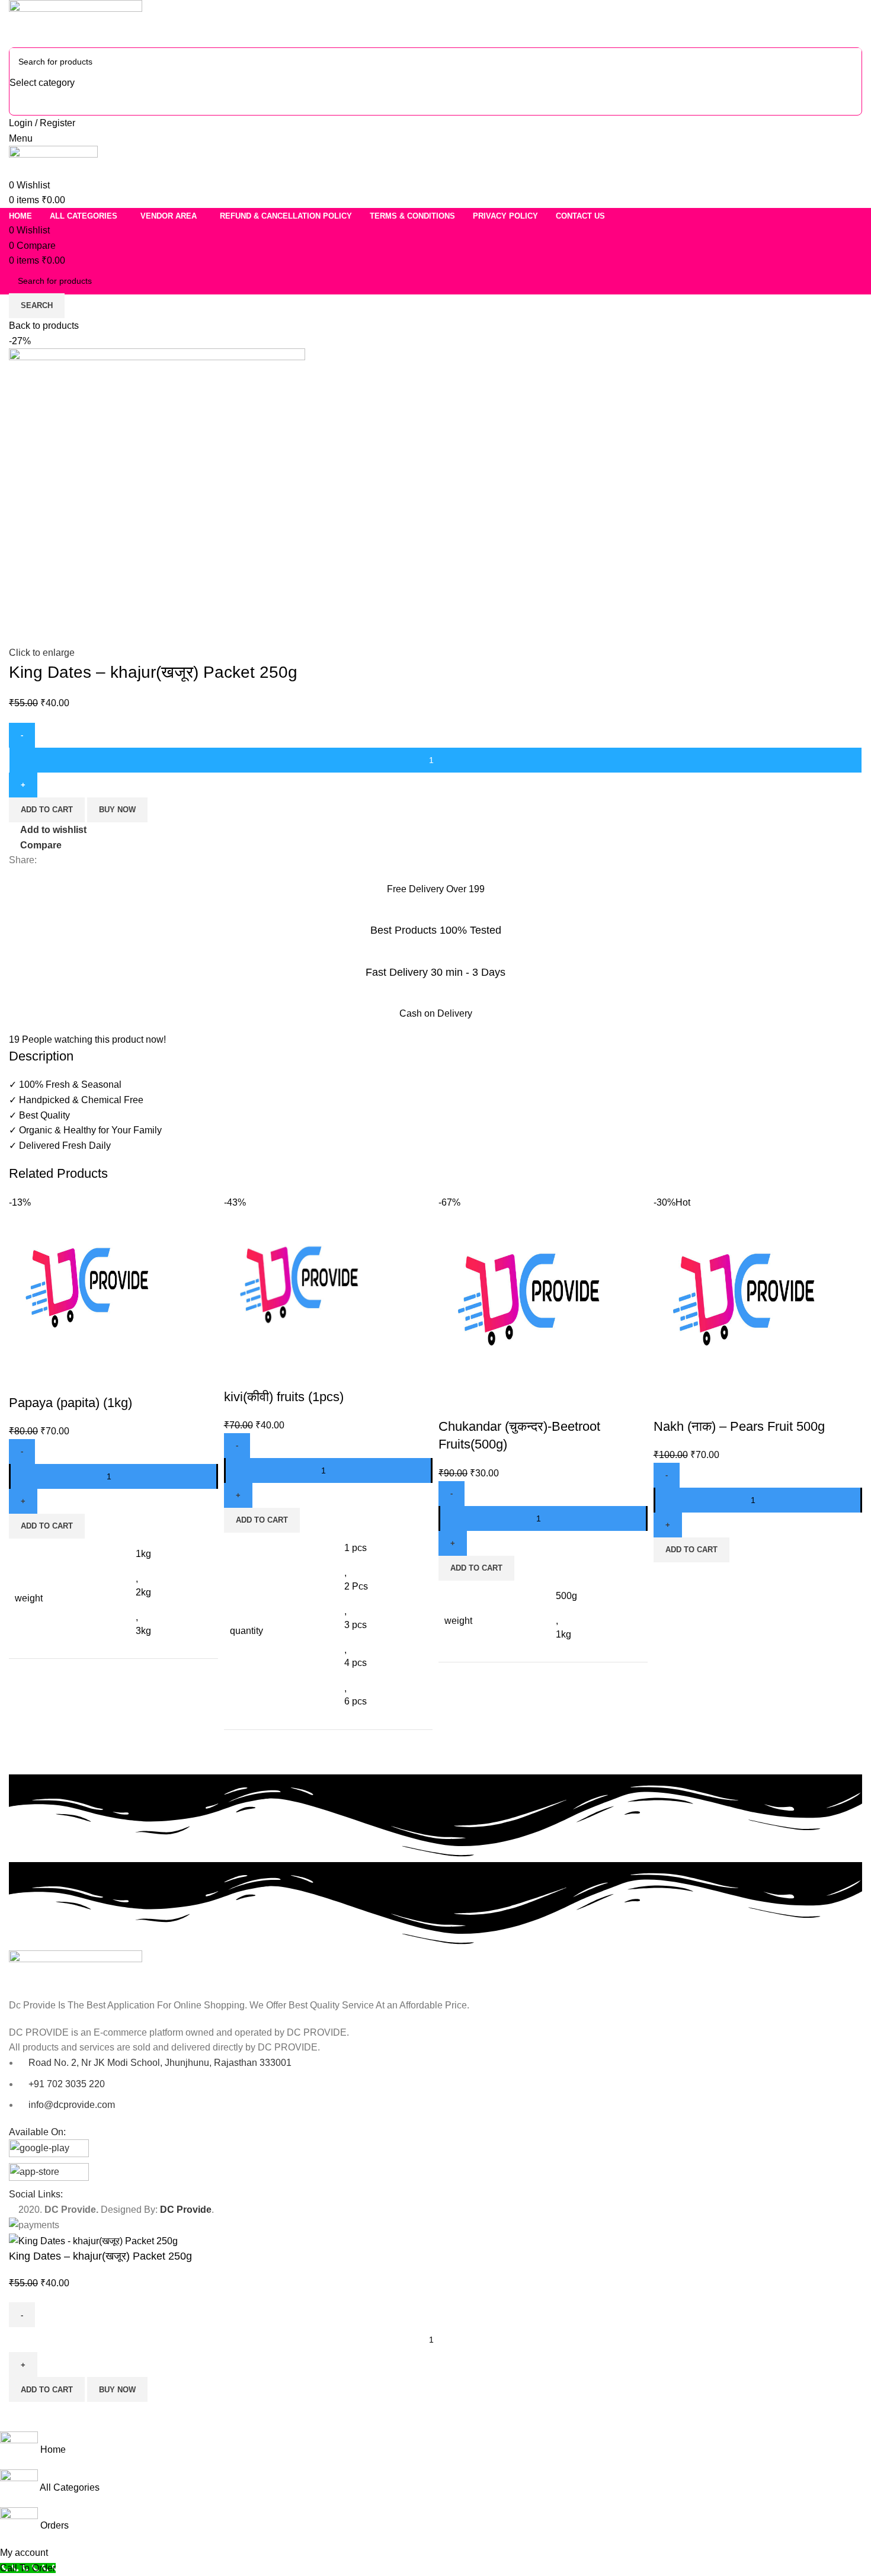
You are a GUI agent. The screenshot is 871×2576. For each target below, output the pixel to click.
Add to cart (47, 2390)
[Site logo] (76, 23)
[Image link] (76, 1973)
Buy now (117, 2390)
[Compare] (24, 1379)
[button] (47, 1526)
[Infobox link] (435, 1034)
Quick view (56, 1379)
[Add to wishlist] (88, 1379)
